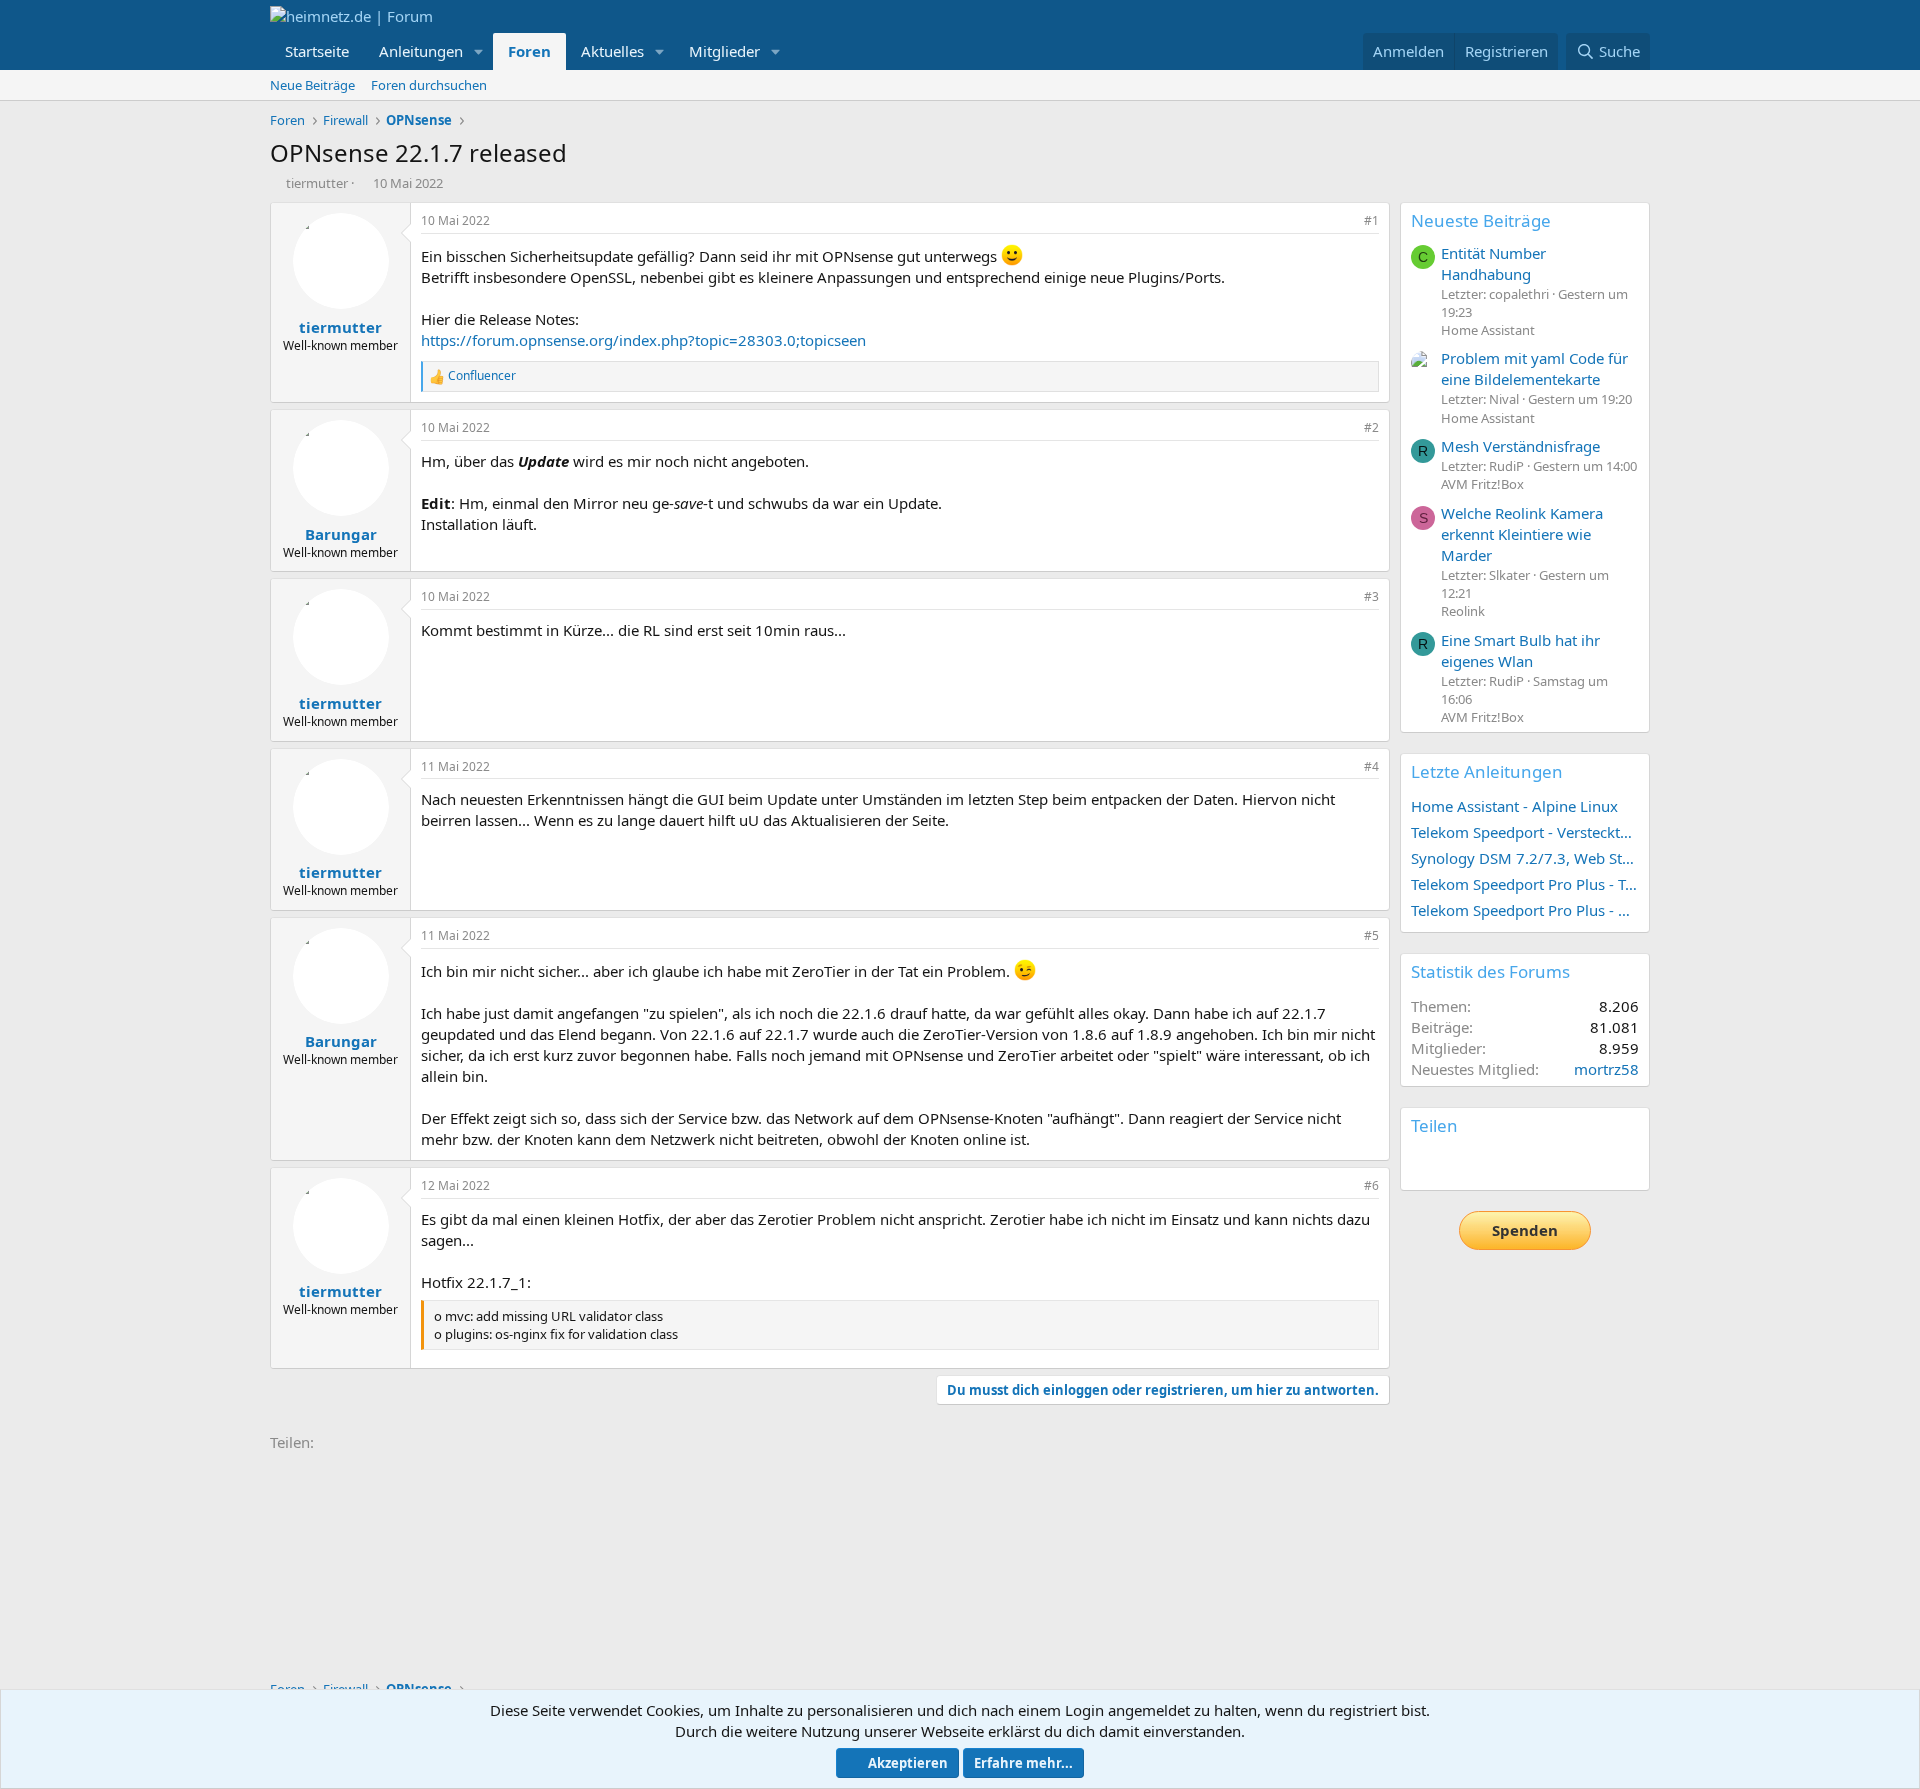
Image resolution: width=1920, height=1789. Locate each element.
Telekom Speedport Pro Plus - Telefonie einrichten (1525, 884)
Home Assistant (1488, 330)
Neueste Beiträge (1481, 220)
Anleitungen (421, 51)
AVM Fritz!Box (1482, 484)
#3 (1371, 596)
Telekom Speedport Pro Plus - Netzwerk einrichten (1525, 910)
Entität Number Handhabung (1493, 263)
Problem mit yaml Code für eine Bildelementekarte (1534, 368)
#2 (1371, 427)
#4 (1371, 766)
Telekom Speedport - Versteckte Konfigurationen (1525, 832)
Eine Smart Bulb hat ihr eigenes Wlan (1520, 650)
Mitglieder (724, 51)
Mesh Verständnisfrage (1520, 446)
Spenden (1525, 1230)
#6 (1371, 1185)
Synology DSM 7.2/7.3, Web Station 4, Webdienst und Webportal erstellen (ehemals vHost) (1525, 858)
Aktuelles (612, 51)
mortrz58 (1606, 1069)
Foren (529, 51)
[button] (479, 51)
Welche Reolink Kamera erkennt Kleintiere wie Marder (1522, 534)
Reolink (1463, 611)
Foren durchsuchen (429, 85)
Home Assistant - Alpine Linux (1514, 806)
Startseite (317, 51)
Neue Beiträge (312, 85)
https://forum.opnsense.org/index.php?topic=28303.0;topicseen (643, 340)
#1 (1371, 220)
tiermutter (317, 183)
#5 (1371, 935)
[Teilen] (1344, 221)
